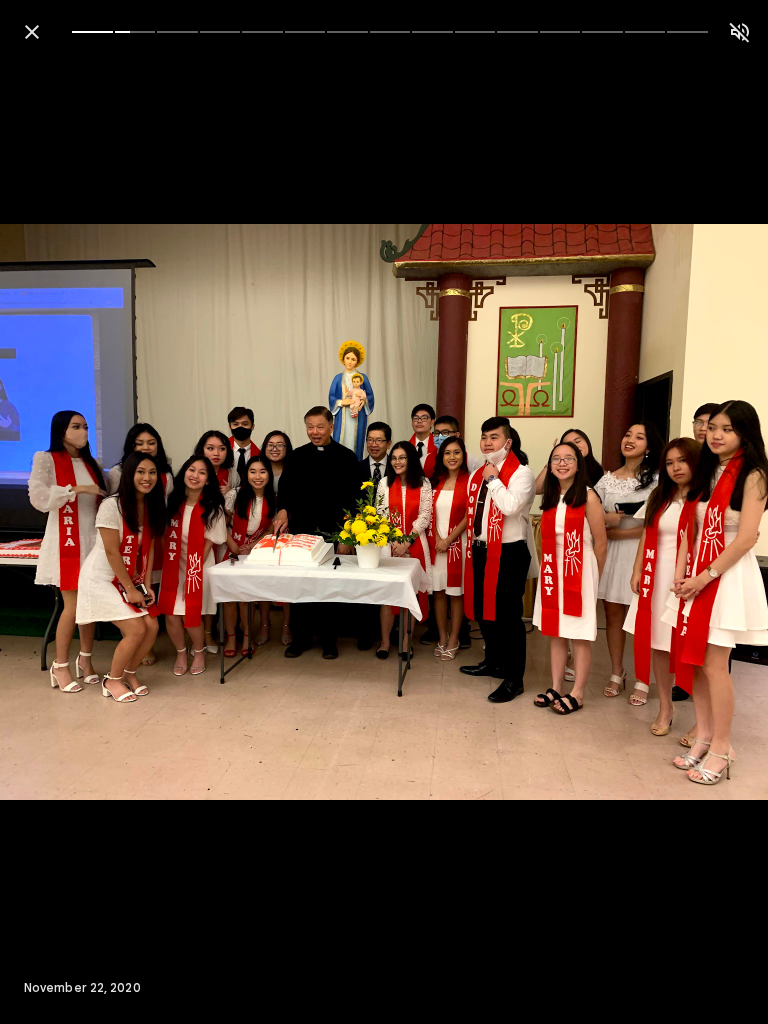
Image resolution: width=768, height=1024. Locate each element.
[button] (56, 512)
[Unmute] (740, 32)
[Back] (32, 32)
